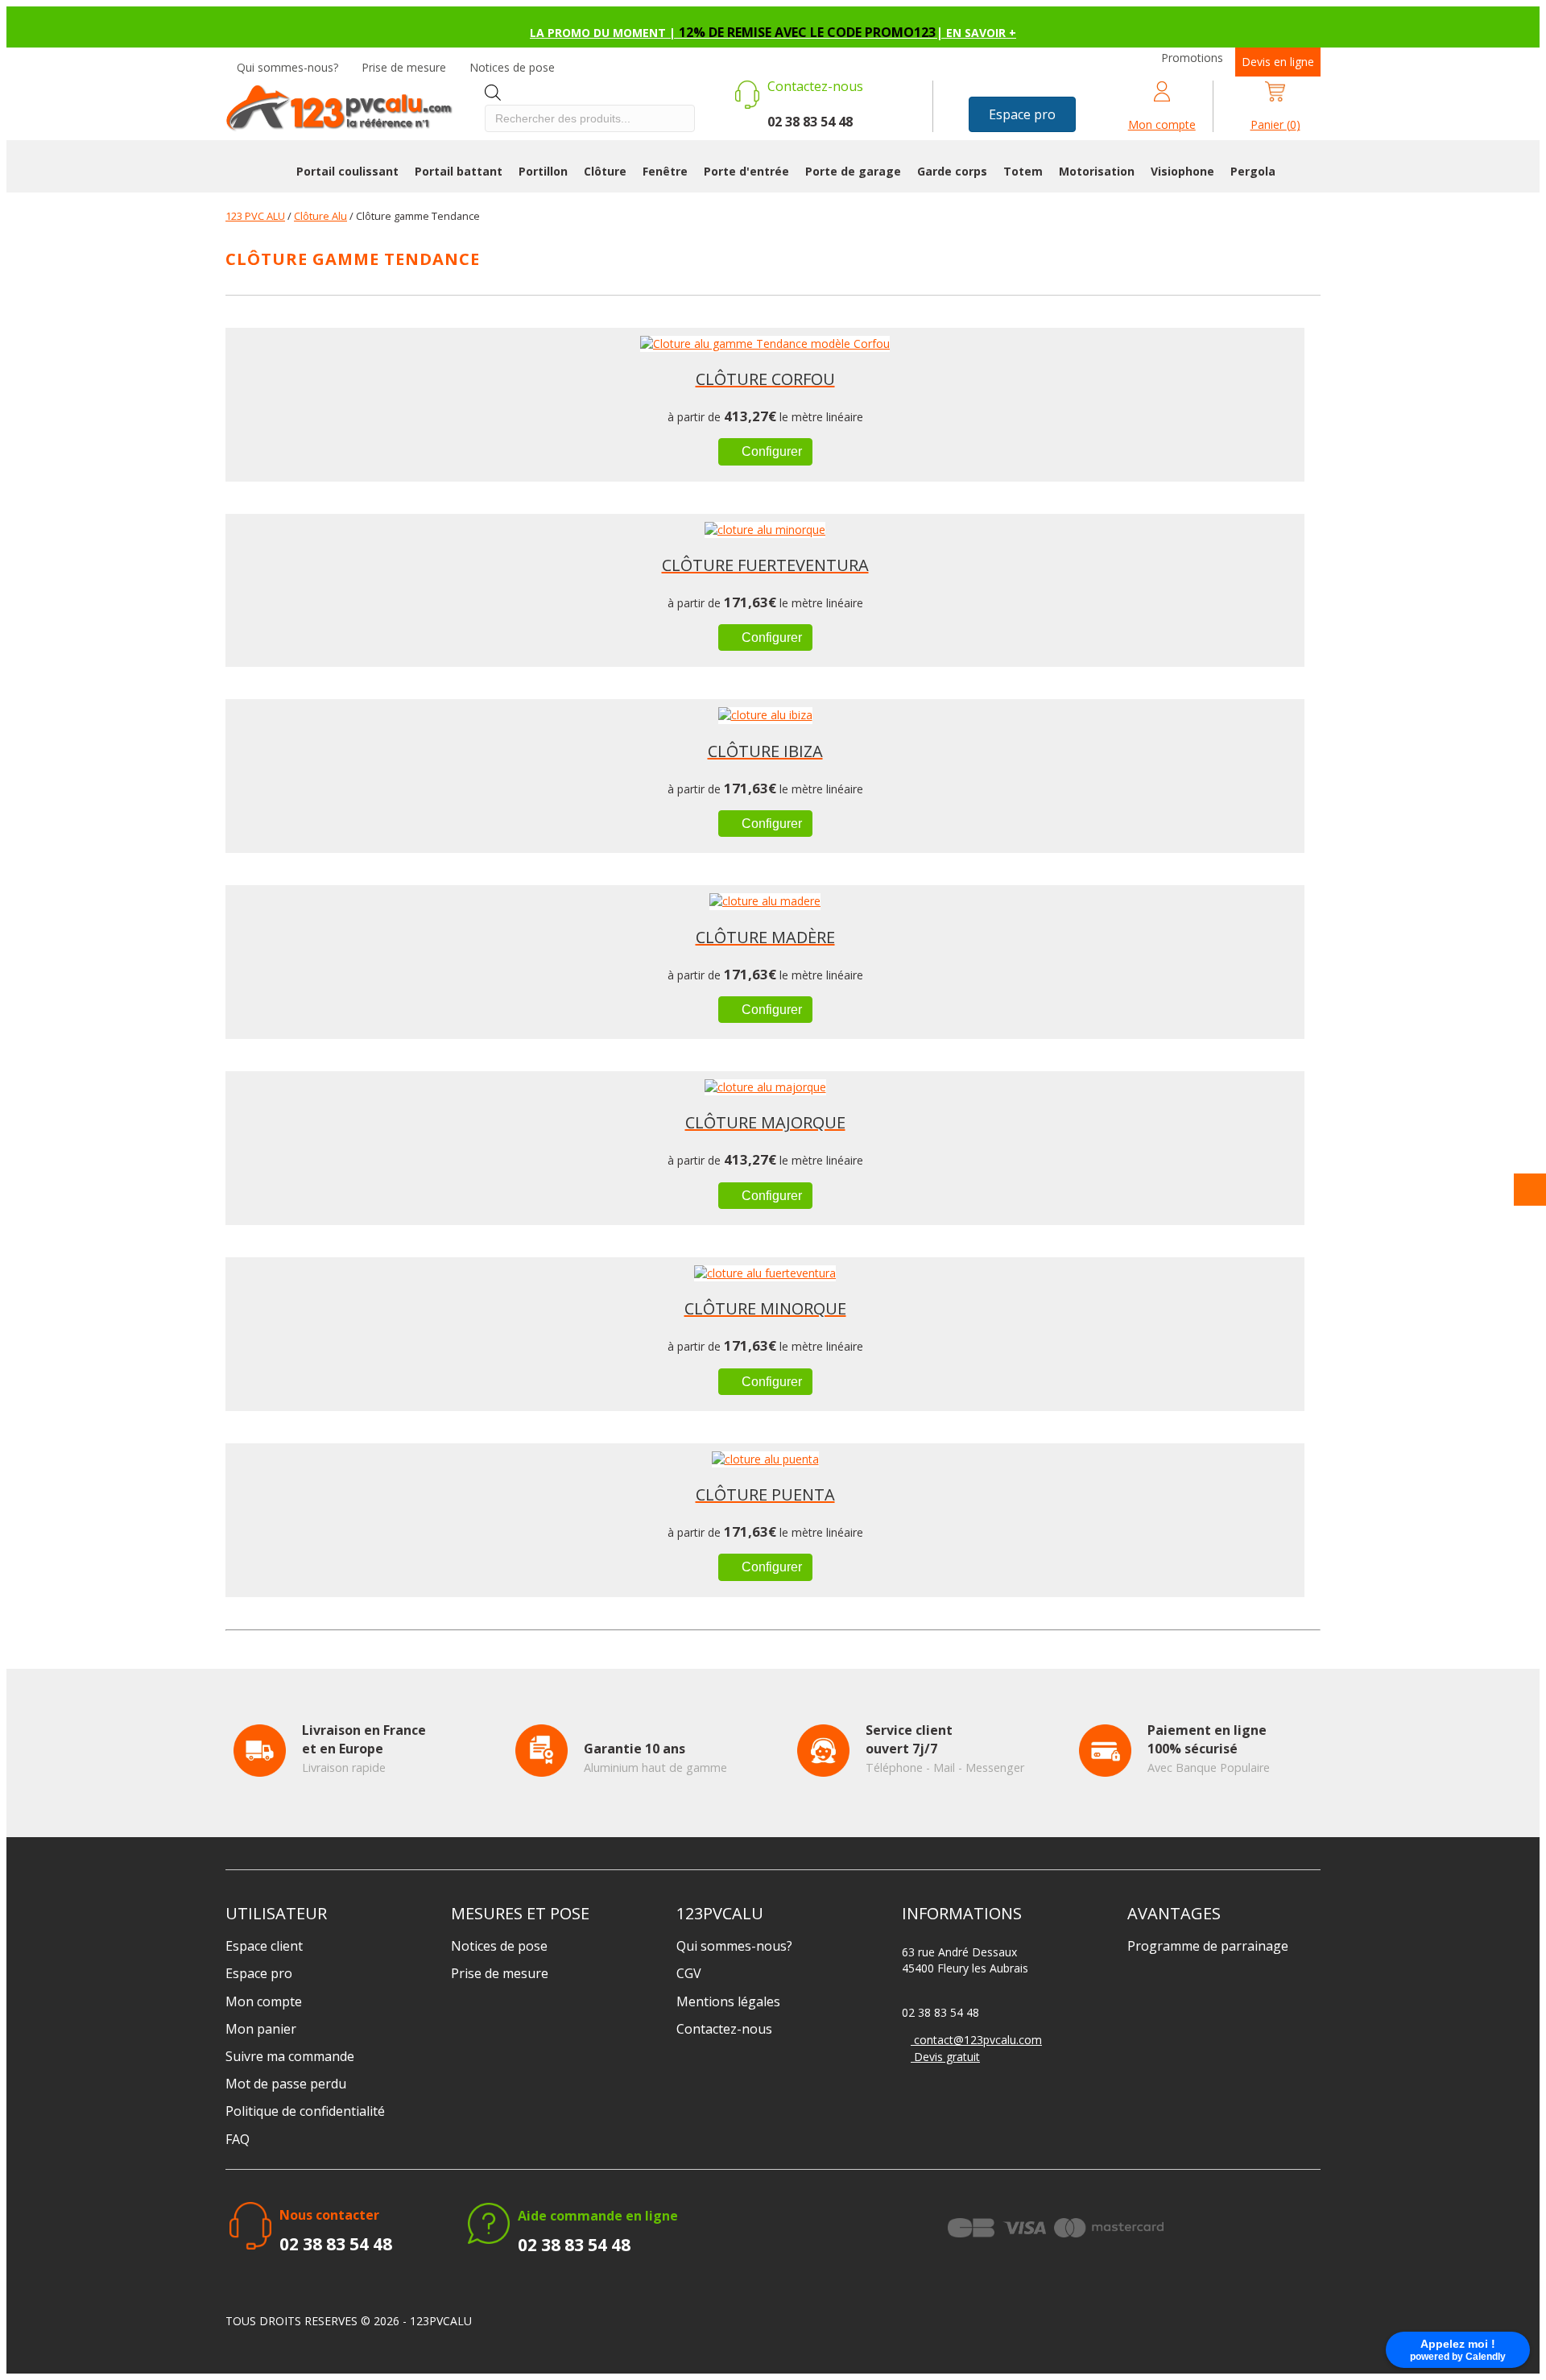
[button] (1022, 114)
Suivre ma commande (290, 2056)
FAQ (238, 2139)
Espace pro (259, 1973)
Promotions (1192, 58)
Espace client (264, 1946)
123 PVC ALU (255, 216)
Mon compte (264, 2001)
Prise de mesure (404, 67)
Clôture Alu (320, 216)
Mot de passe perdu (286, 2084)
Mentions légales (728, 2001)
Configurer (770, 451)
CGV (689, 1973)
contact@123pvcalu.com (976, 2040)
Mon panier (261, 2029)
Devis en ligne (1278, 62)
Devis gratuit (945, 2057)
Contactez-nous (724, 2029)
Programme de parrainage (1208, 1946)
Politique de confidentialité (305, 2111)
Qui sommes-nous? (287, 67)
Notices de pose (512, 67)
